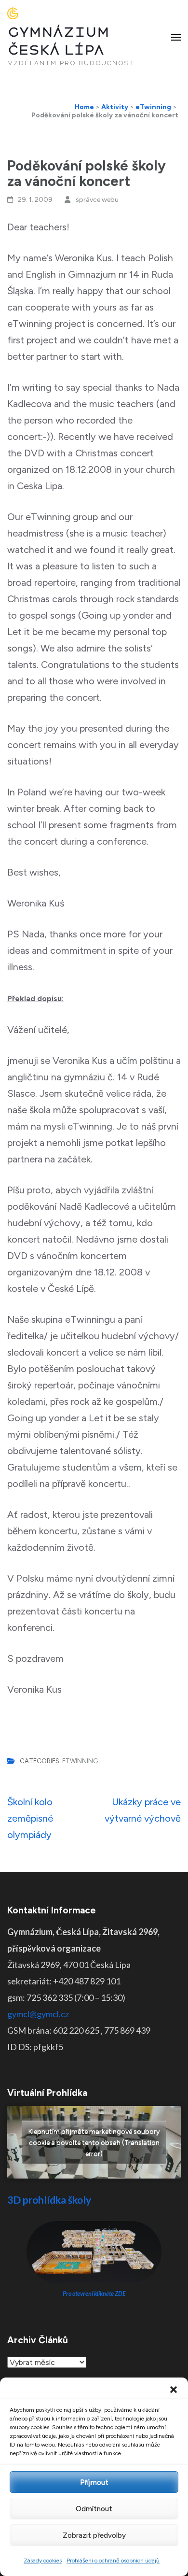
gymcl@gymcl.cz (38, 2014)
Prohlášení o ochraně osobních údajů (113, 2561)
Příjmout (94, 2482)
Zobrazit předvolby (94, 2535)
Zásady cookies (43, 2561)
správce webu (97, 200)
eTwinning (80, 1761)
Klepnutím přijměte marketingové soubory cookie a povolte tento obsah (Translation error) (94, 2143)
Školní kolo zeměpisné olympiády (30, 1818)
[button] (174, 2390)
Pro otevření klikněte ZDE (94, 2294)
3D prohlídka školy (49, 2200)
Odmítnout (94, 2509)
